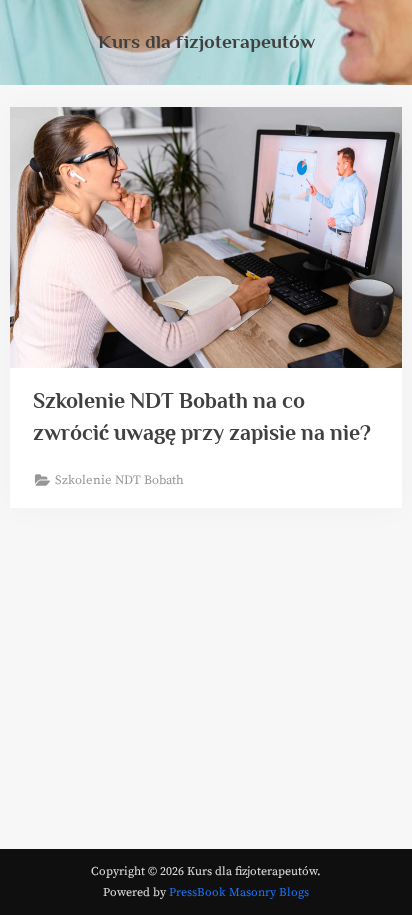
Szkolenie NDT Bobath (119, 480)
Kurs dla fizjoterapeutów (206, 41)
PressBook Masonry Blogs (239, 892)
